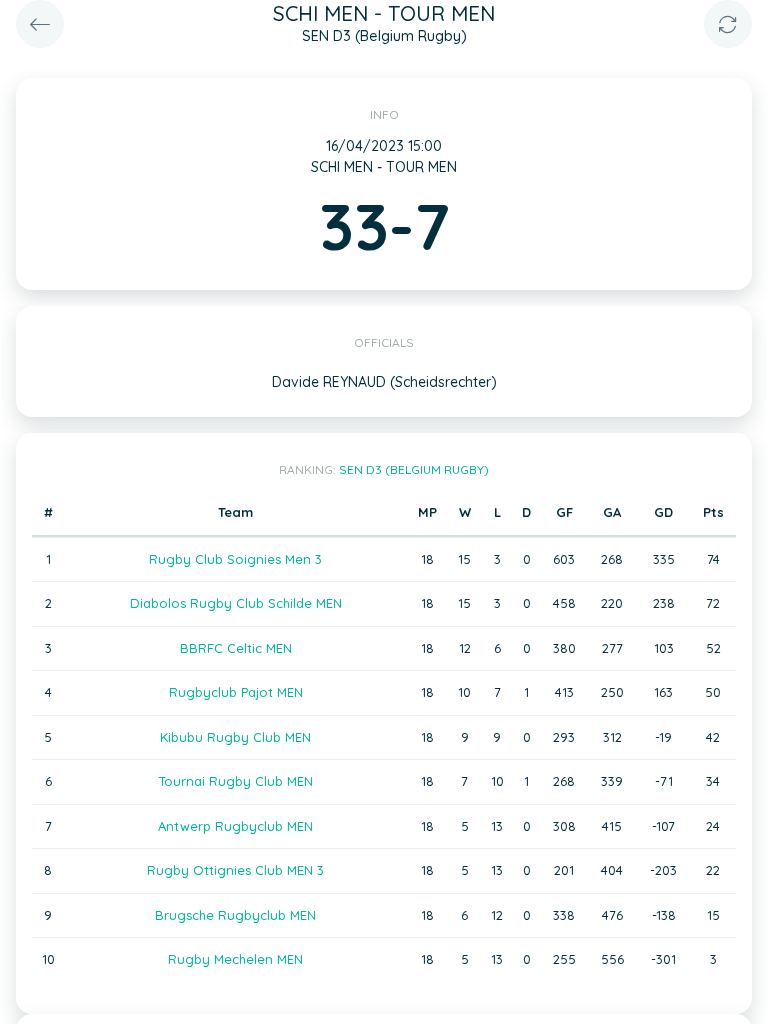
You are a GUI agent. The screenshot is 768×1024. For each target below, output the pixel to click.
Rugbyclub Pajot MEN (236, 692)
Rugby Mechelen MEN (235, 959)
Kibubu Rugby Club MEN (235, 737)
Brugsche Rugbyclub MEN (235, 915)
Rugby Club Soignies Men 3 (235, 559)
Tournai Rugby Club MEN (235, 781)
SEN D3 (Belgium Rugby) (414, 469)
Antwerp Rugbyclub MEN (235, 826)
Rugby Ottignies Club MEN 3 (235, 870)
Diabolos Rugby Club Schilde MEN (236, 603)
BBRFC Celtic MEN (236, 648)
